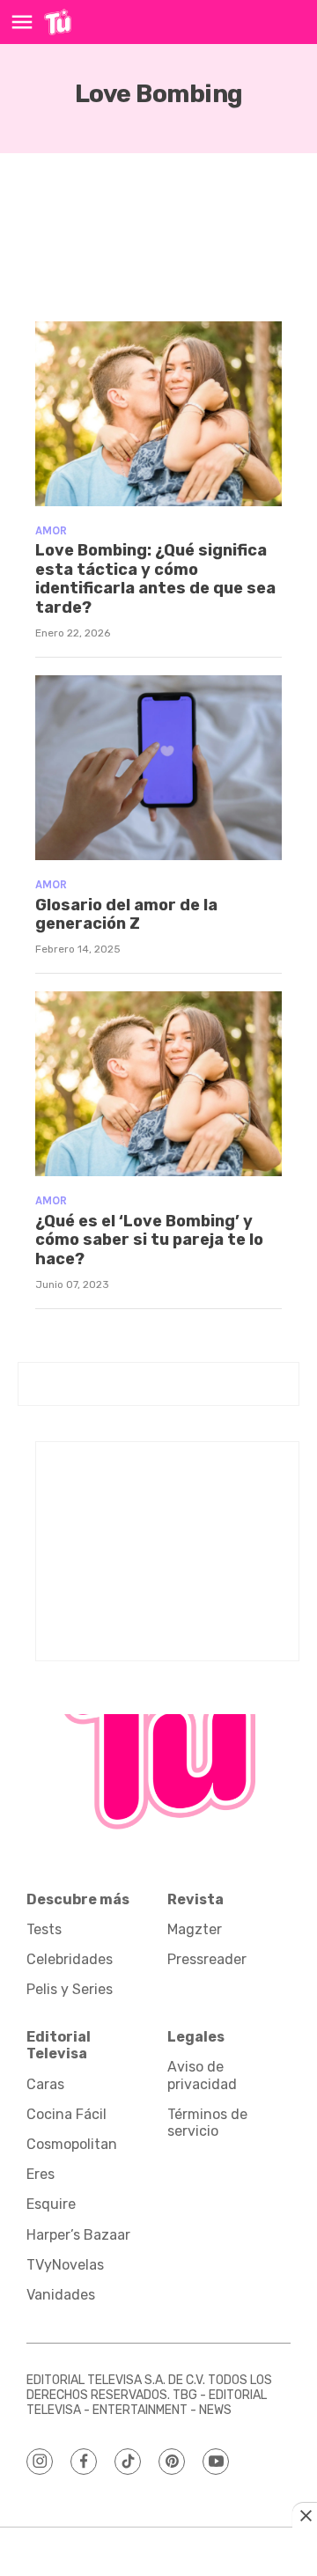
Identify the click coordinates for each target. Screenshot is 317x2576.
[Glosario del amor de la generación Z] (158, 768)
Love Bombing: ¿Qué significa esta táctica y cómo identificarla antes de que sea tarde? (155, 579)
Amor (51, 530)
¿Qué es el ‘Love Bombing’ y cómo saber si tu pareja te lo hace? (149, 1240)
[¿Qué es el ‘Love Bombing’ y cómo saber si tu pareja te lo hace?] (158, 1084)
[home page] (58, 22)
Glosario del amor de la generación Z (126, 915)
